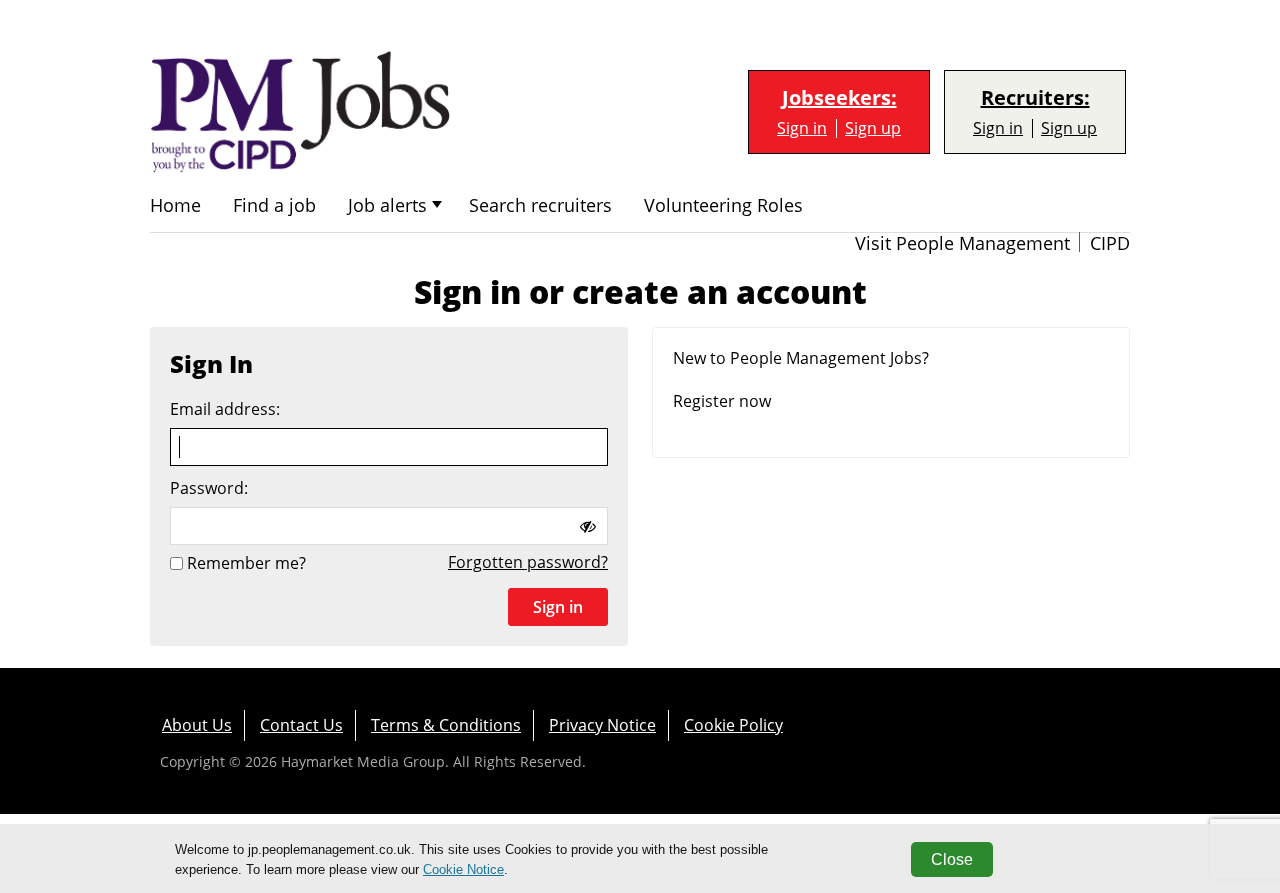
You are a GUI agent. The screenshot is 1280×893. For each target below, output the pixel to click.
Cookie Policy (733, 725)
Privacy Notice (602, 725)
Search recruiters (540, 205)
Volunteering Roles (723, 205)
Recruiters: (1035, 98)
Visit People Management (962, 243)
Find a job (274, 205)
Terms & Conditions (446, 725)
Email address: (225, 409)
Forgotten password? (528, 562)
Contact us (301, 725)
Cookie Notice (463, 869)
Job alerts (387, 205)
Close (952, 859)
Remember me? (246, 563)
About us (197, 725)
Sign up (873, 128)
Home (175, 205)
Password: (209, 488)
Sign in (802, 128)
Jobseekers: (839, 98)
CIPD (1110, 243)
